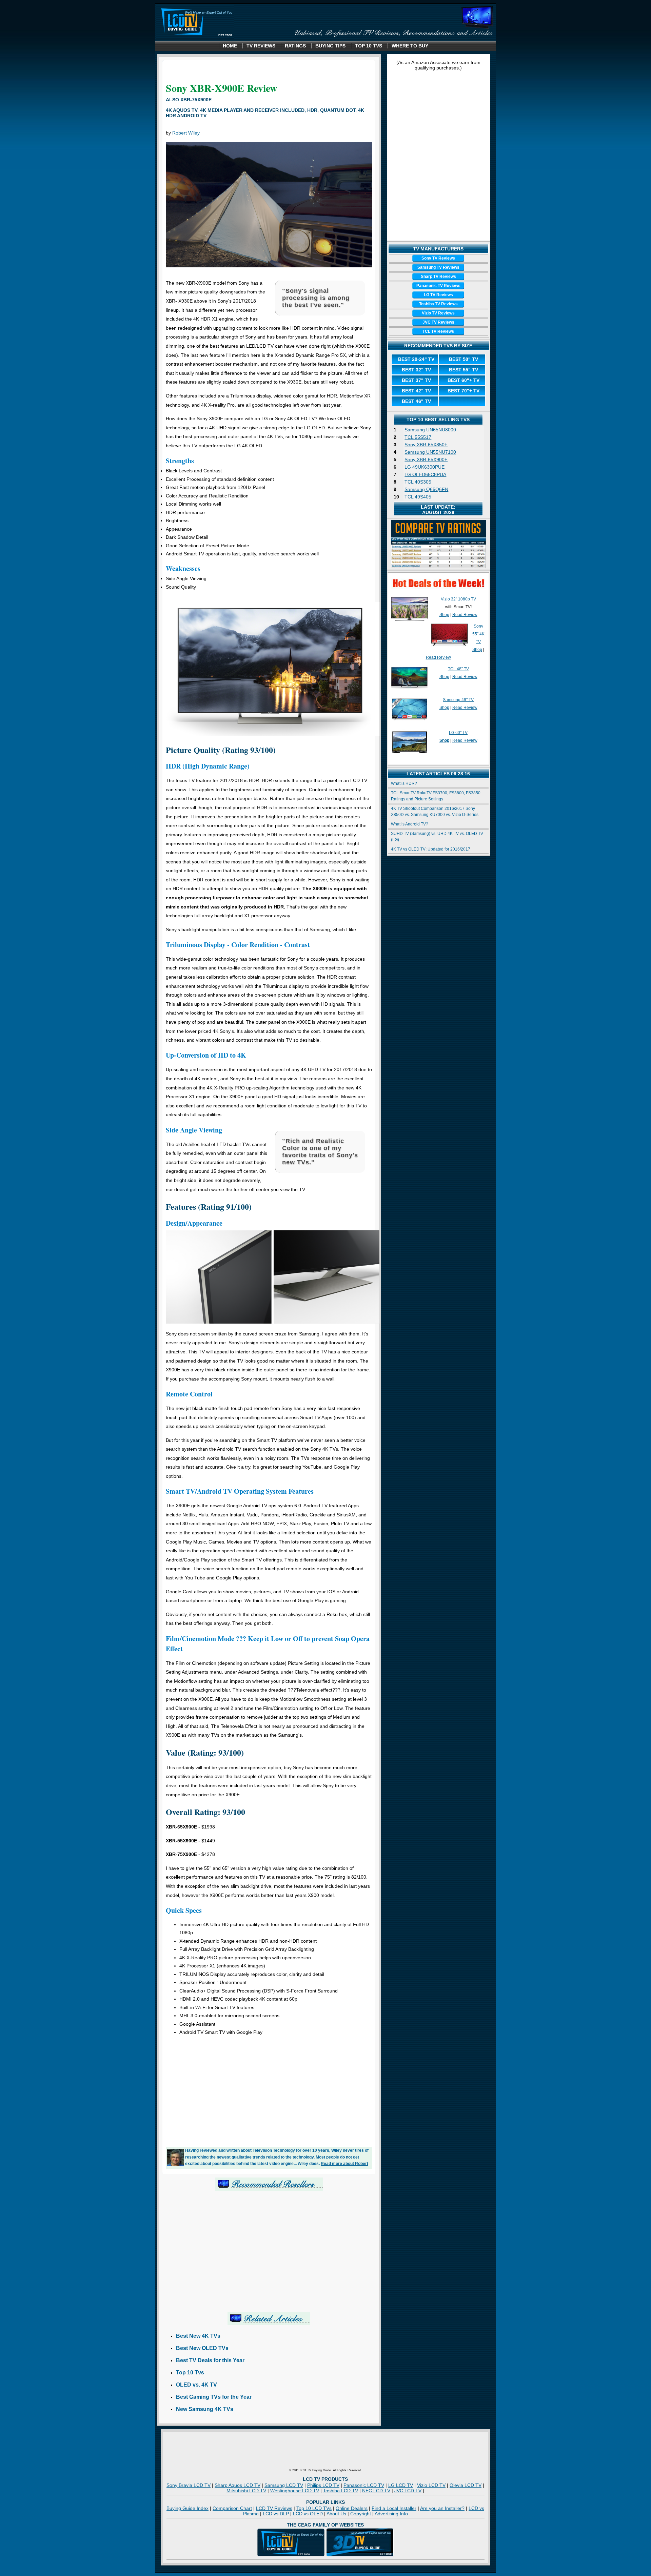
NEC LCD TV (376, 2491)
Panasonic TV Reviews (438, 286)
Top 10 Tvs (190, 2373)
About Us (336, 2514)
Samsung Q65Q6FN (426, 489)
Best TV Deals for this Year (210, 2360)
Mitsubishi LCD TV (246, 2491)
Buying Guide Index (188, 2508)
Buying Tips (330, 46)
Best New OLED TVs (202, 2348)
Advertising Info (391, 2514)
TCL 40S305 (418, 482)
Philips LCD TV (323, 2485)
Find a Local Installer (394, 2508)
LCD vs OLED (308, 2514)
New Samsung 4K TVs (205, 2409)
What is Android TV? (410, 824)
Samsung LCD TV (284, 2485)
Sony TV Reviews (438, 258)
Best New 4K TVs (198, 2336)
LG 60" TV (458, 733)
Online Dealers (352, 2508)
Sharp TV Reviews (438, 277)
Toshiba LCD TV (341, 2491)
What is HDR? (404, 783)
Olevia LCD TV (466, 2485)
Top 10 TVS (369, 46)
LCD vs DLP (276, 2514)
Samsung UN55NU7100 (430, 452)
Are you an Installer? (442, 2508)
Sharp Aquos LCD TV (238, 2485)
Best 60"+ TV (463, 380)
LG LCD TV (401, 2485)
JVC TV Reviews (438, 322)
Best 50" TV (463, 359)
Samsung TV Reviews (438, 267)
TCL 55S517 (418, 437)
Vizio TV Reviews (438, 313)
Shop (444, 615)
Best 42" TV (416, 391)
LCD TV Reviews (274, 2508)
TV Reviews (261, 46)
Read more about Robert (344, 2163)
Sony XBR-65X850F (426, 445)
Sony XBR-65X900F (426, 459)
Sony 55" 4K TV (478, 634)
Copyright (361, 2514)
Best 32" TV (416, 370)
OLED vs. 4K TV (196, 2385)
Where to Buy (410, 46)
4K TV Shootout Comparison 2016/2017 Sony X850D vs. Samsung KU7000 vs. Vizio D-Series (435, 812)
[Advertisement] (269, 2089)
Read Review (465, 615)
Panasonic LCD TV (364, 2485)
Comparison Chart (232, 2508)
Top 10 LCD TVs (314, 2508)
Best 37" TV (416, 380)
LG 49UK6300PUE (425, 467)
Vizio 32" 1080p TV (458, 599)
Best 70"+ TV (463, 391)
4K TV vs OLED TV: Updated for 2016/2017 (431, 849)
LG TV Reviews (438, 295)
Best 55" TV (463, 370)
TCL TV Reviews (438, 331)
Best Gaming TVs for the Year (214, 2397)
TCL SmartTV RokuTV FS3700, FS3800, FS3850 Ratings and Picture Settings (436, 796)
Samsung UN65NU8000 (430, 430)
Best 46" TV (416, 401)
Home (230, 46)
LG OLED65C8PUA (425, 474)
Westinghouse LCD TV (295, 2491)
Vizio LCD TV (431, 2485)
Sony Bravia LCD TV (189, 2485)
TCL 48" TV (458, 669)
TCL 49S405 (418, 497)
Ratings (295, 46)
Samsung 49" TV (458, 700)
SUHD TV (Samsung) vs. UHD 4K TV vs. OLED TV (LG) (437, 837)
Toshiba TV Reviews (438, 304)
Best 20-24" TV (416, 359)
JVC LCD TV (408, 2491)
